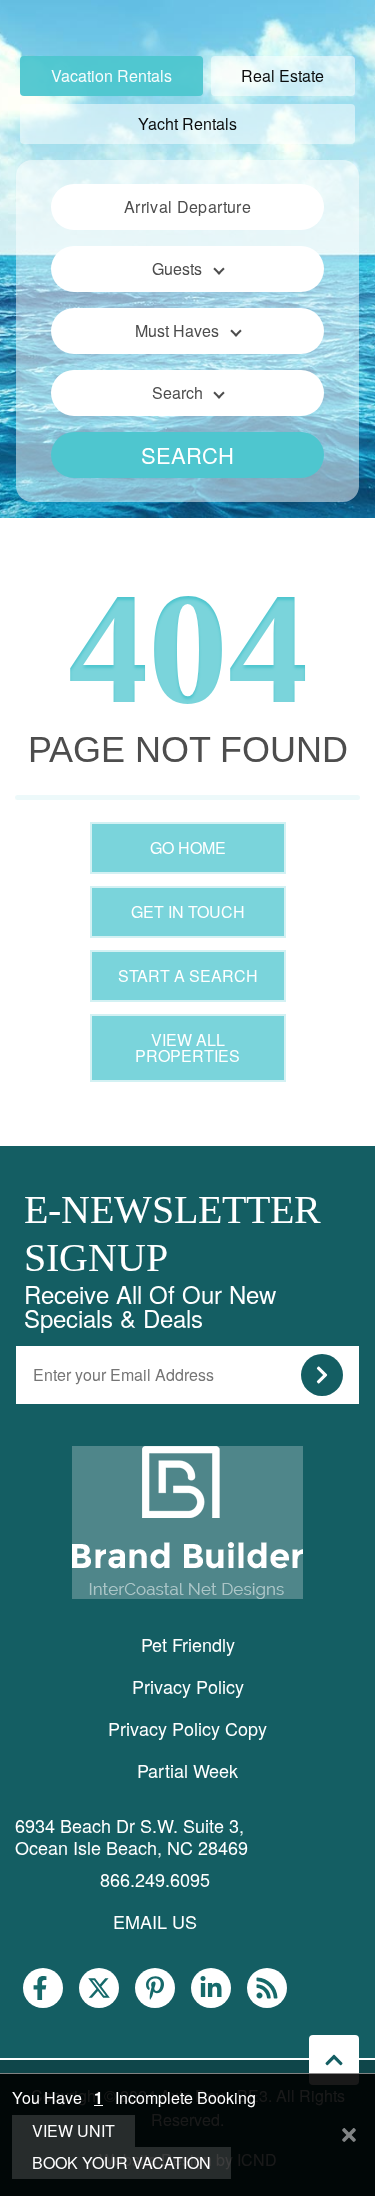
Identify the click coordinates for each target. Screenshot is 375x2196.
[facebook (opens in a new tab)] (43, 1988)
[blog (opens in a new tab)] (267, 1988)
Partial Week (187, 1770)
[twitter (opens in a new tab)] (99, 1988)
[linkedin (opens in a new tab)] (211, 1988)
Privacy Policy (188, 1686)
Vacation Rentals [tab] (111, 75)
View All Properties (187, 1047)
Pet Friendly (188, 1644)
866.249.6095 (155, 1879)
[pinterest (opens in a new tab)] (155, 1988)
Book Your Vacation (121, 2162)
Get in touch (188, 911)
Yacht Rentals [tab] (187, 123)
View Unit (73, 2130)
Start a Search (188, 975)
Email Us (155, 1921)
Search (187, 454)
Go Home (188, 847)
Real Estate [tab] (282, 75)
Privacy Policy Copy (187, 1728)
